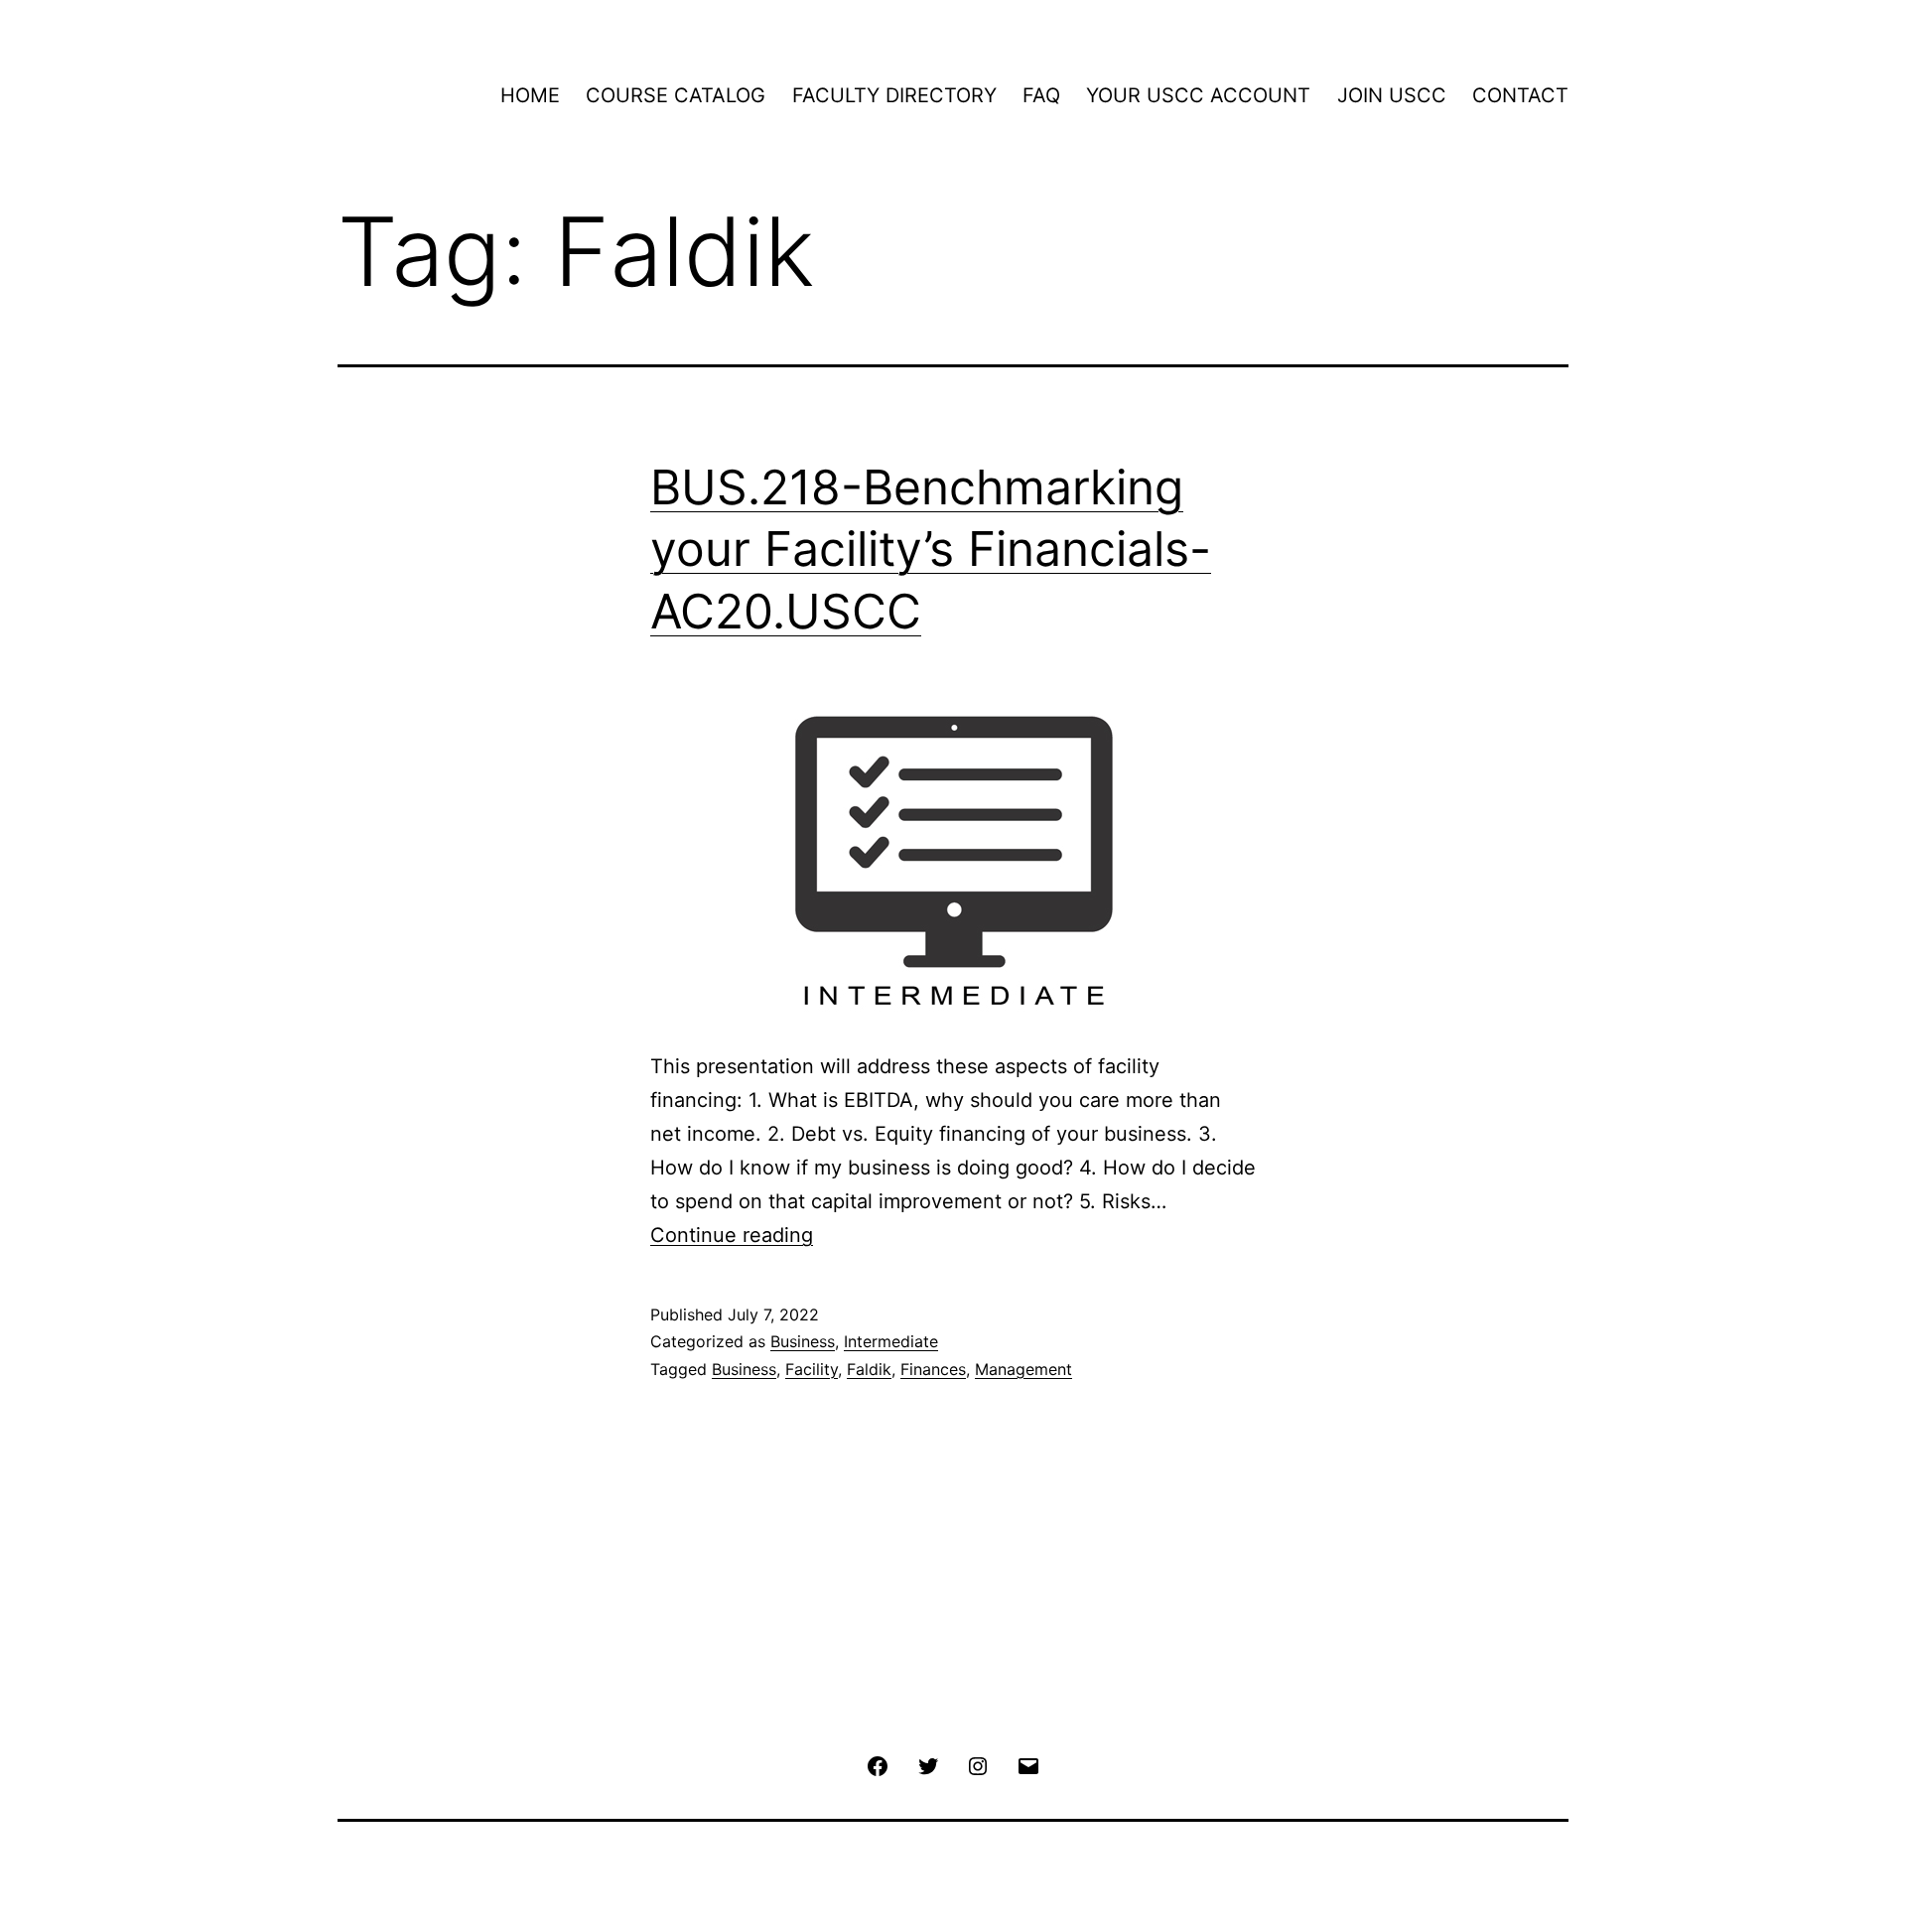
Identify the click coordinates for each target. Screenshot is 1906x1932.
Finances (933, 1369)
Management (1023, 1369)
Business (803, 1341)
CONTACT (1520, 95)
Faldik (869, 1369)
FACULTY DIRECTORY (894, 95)
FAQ (1041, 95)
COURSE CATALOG (676, 95)
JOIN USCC (1392, 95)
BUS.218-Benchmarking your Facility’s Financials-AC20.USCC (931, 549)
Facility (812, 1369)
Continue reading (732, 1235)
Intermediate (891, 1341)
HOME (530, 95)
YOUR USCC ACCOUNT (1198, 95)
